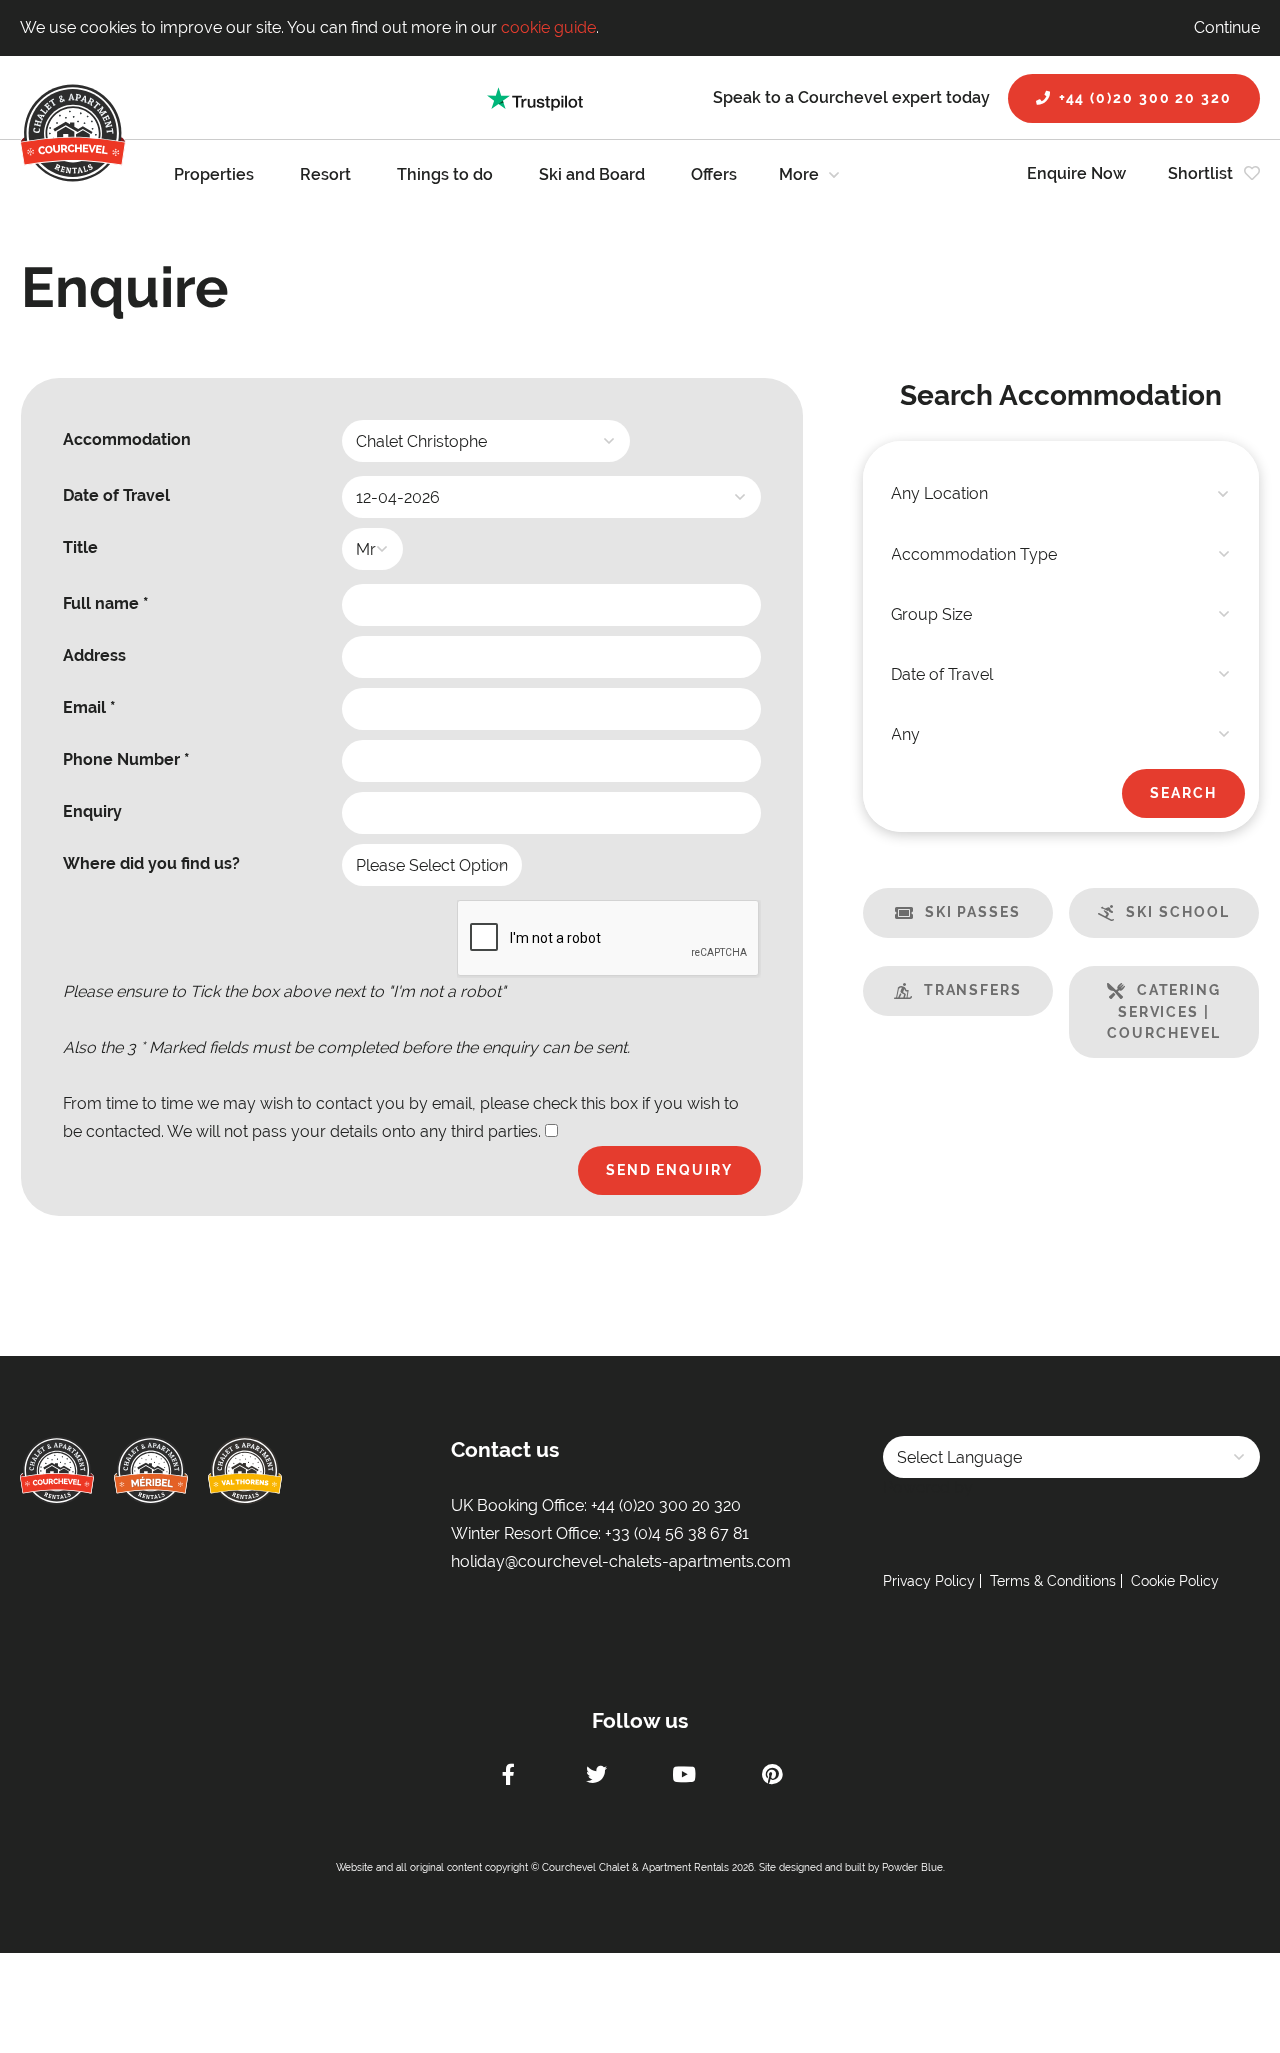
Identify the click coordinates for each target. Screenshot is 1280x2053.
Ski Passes (973, 912)
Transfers (973, 990)
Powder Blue (912, 1867)
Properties (214, 174)
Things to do (445, 174)
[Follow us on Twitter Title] (596, 1777)
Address (94, 655)
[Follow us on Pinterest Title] (772, 1777)
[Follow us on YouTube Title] (684, 1777)
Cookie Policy (1175, 1581)
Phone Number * (126, 759)
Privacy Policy (929, 1581)
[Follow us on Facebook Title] (508, 1777)
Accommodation (127, 439)
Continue (1227, 27)
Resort (325, 174)
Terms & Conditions (1053, 1581)
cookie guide (548, 27)
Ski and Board (592, 174)
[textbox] (1061, 494)
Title (80, 547)
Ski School (1177, 912)
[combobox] (1061, 494)
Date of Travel (116, 495)
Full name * (106, 603)
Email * (89, 707)
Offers (714, 174)
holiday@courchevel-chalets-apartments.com (621, 1561)
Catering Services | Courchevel (1164, 1011)
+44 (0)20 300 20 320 (1145, 98)
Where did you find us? (151, 863)
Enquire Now (1076, 173)
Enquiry (92, 811)
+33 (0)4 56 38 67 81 (677, 1533)
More (799, 174)
